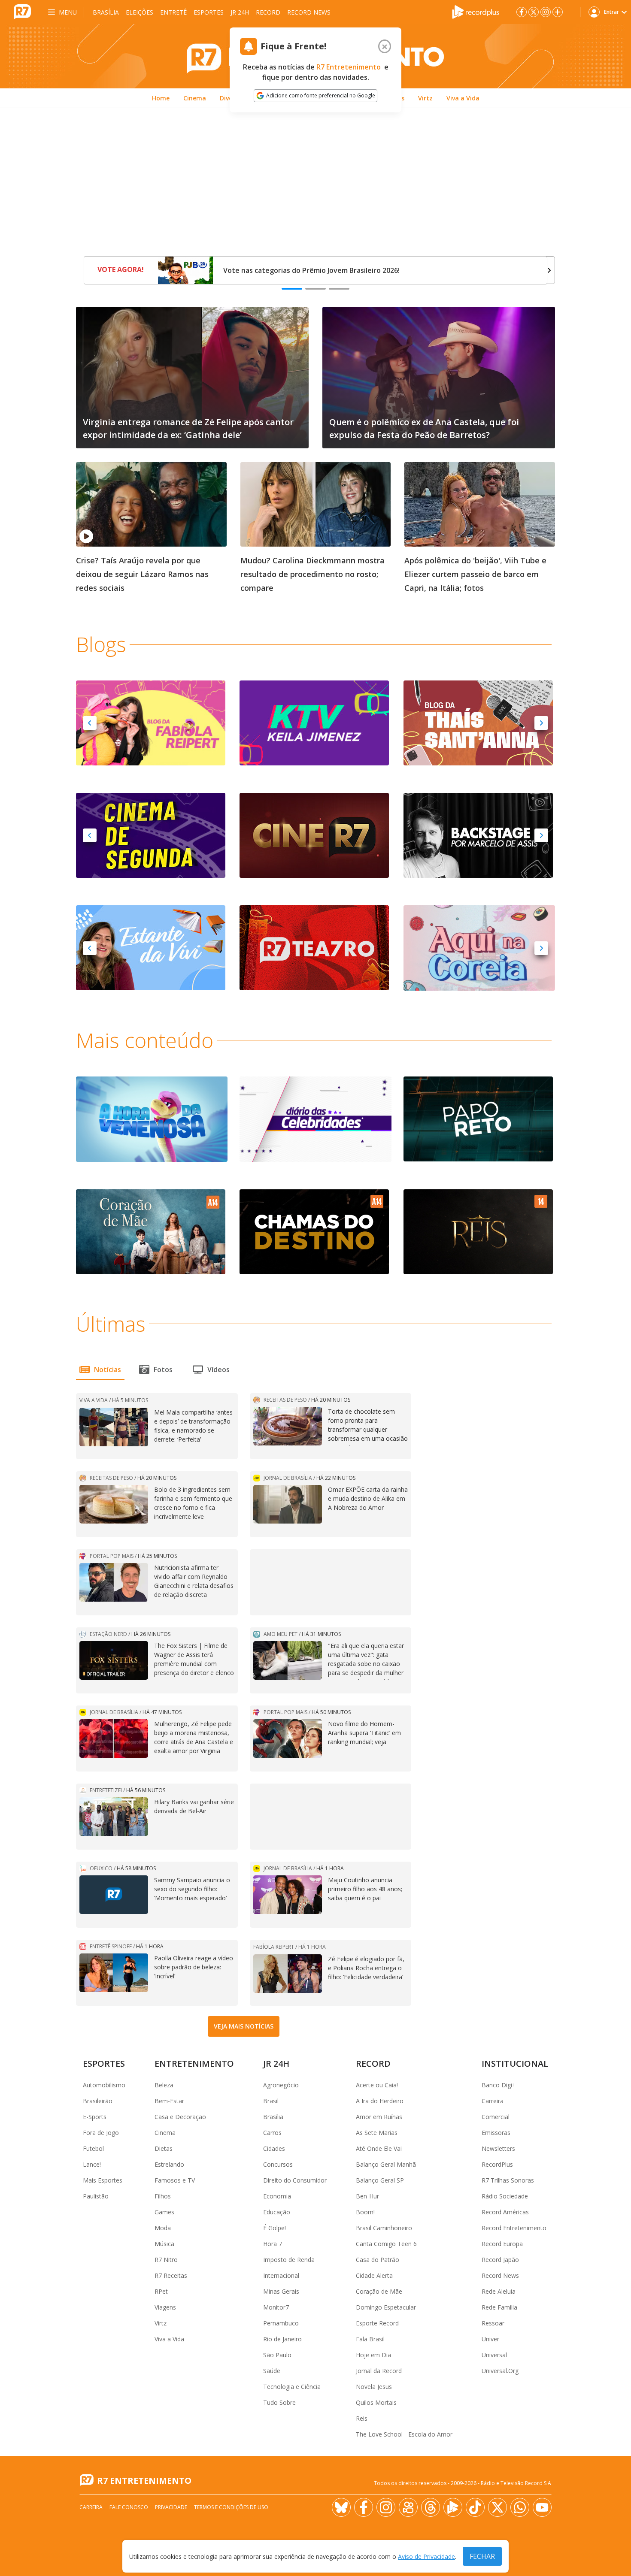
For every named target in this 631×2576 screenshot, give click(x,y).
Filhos (163, 2196)
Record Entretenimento (514, 2228)
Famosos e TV (175, 2180)
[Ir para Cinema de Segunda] (151, 835)
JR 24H (240, 12)
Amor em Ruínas (379, 2117)
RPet (161, 2291)
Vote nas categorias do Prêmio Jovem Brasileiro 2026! (311, 270)
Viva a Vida (169, 2339)
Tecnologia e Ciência (292, 2387)
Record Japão (500, 2260)
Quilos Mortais (376, 2402)
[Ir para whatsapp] (520, 2507)
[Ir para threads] (431, 2507)
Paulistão (96, 2196)
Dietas (164, 2148)
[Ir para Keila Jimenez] (314, 723)
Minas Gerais (281, 2291)
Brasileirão (98, 2101)
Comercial (496, 2117)
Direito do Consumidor (295, 2180)
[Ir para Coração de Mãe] (151, 1231)
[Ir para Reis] (478, 1231)
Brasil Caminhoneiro (384, 2228)
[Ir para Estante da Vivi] (151, 947)
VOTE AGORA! (121, 269)
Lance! (92, 2164)
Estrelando (169, 2164)
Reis (362, 2418)
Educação (277, 2212)
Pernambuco (281, 2323)
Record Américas (505, 2212)
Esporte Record (377, 2323)
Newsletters (498, 2148)
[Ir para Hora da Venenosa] (152, 1119)
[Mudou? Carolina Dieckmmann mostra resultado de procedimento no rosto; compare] (316, 504)
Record (268, 12)
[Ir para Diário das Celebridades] (315, 1119)
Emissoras (496, 2133)
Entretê (173, 12)
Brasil (271, 2101)
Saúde (272, 2371)
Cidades (274, 2148)
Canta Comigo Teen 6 (386, 2244)
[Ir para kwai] (408, 2507)
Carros (272, 2133)
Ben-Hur (367, 2196)
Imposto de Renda (289, 2260)
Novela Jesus (374, 2387)
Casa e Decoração (180, 2117)
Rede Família (499, 2307)
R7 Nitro (166, 2260)
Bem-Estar (169, 2101)
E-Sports (95, 2117)
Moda (163, 2228)
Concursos (278, 2164)
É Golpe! (275, 2228)
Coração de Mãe (379, 2291)
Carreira (493, 2101)
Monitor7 (276, 2307)
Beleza (164, 2085)
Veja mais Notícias (244, 2026)
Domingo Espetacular (386, 2307)
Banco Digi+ (499, 2085)
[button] (90, 723)
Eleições (140, 12)
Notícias (108, 1370)
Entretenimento (194, 2064)
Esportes (209, 12)
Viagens (165, 2307)
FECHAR (482, 2556)
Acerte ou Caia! (377, 2085)
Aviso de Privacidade (426, 2556)
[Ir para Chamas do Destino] (314, 1231)
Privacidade (171, 2507)
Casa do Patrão (378, 2260)
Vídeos (218, 1370)
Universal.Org (500, 2371)
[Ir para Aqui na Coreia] (479, 947)
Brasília (106, 12)
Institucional (515, 2064)
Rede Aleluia (499, 2291)
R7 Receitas (171, 2275)
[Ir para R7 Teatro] (314, 947)
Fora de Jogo (101, 2133)
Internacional (281, 2275)
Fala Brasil (370, 2339)
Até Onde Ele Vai (379, 2148)
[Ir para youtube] (542, 2507)
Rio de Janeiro (282, 2339)
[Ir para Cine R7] (314, 835)
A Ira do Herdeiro (380, 2101)
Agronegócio (281, 2085)
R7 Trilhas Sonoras (508, 2180)
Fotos (163, 1370)
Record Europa (502, 2244)
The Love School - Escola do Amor (404, 2434)
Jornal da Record (379, 2371)
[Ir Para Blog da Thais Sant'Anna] (478, 723)
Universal (494, 2355)
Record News (309, 12)
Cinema (165, 2133)
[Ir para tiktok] (475, 2507)
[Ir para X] (534, 12)
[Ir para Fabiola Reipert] (151, 723)
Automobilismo (104, 2085)
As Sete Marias (377, 2133)
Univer (490, 2339)
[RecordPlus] (476, 11)
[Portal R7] (22, 11)
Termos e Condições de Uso (231, 2507)
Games (164, 2212)
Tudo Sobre (279, 2402)
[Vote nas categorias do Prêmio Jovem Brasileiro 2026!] (185, 270)
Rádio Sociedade (505, 2196)
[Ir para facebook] (522, 12)
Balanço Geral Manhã (386, 2164)
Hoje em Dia (373, 2355)
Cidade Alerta (374, 2275)
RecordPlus (497, 2164)
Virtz (161, 2323)
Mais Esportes (103, 2180)
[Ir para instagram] (546, 12)
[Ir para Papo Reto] (478, 1118)
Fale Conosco (129, 2507)
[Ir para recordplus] (453, 2507)
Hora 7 (273, 2244)
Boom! (365, 2212)
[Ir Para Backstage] (478, 835)
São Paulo (277, 2355)
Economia (277, 2196)
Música (164, 2244)
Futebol (93, 2148)
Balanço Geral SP (380, 2180)
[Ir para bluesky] (341, 2507)
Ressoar (493, 2323)
